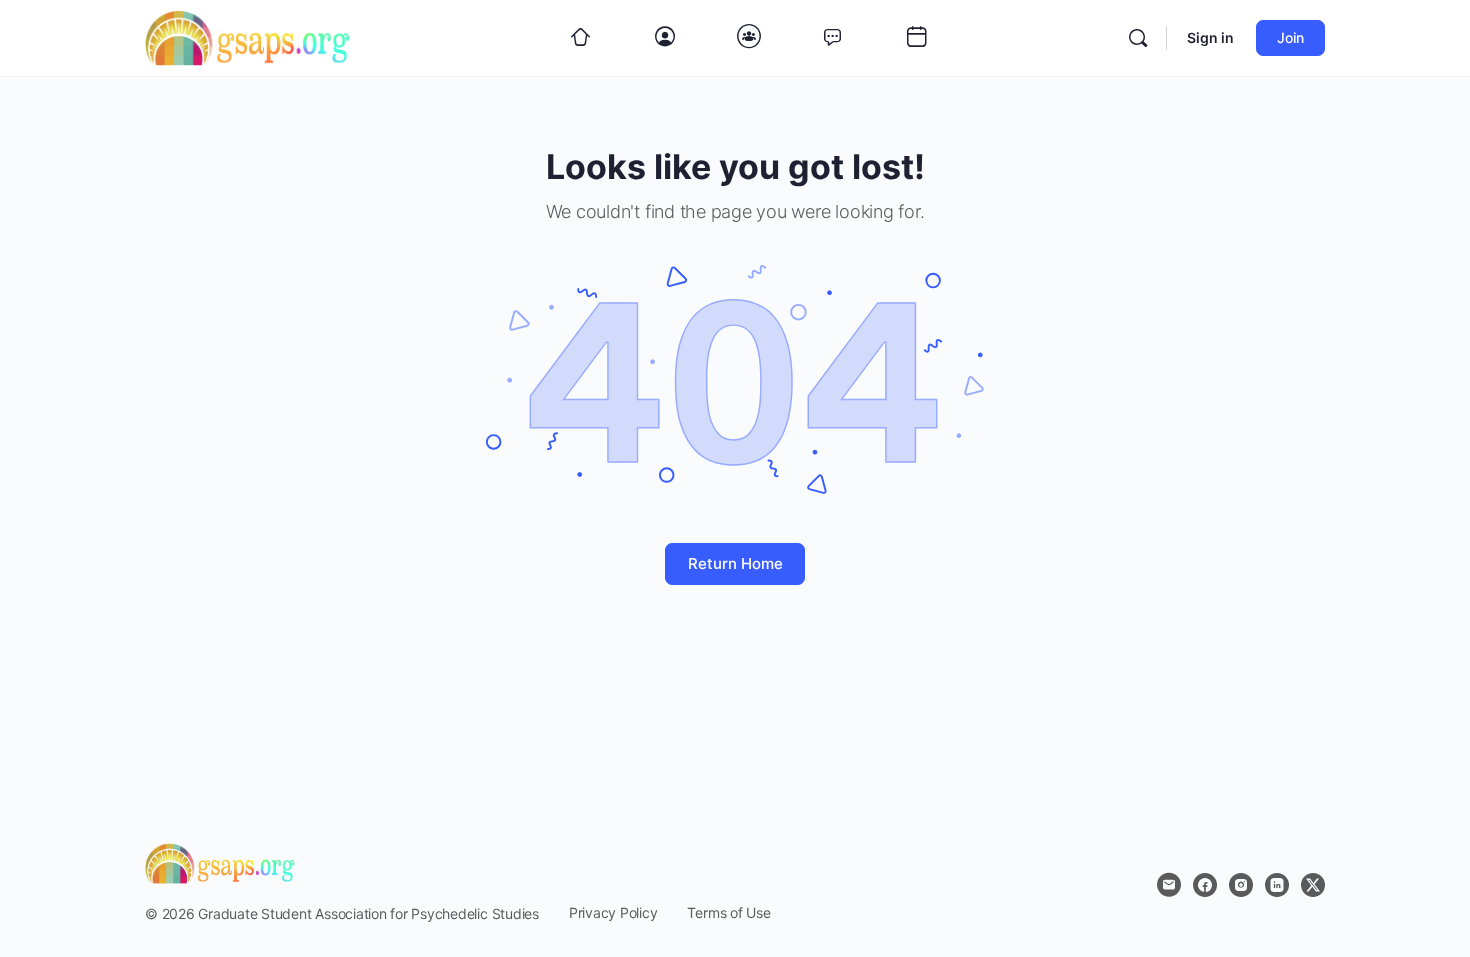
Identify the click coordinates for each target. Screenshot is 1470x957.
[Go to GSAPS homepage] (247, 36)
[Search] (1138, 38)
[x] (1313, 885)
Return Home (735, 563)
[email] (1169, 885)
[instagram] (1241, 885)
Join (1290, 37)
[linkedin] (1277, 885)
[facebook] (1205, 885)
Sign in (1210, 37)
